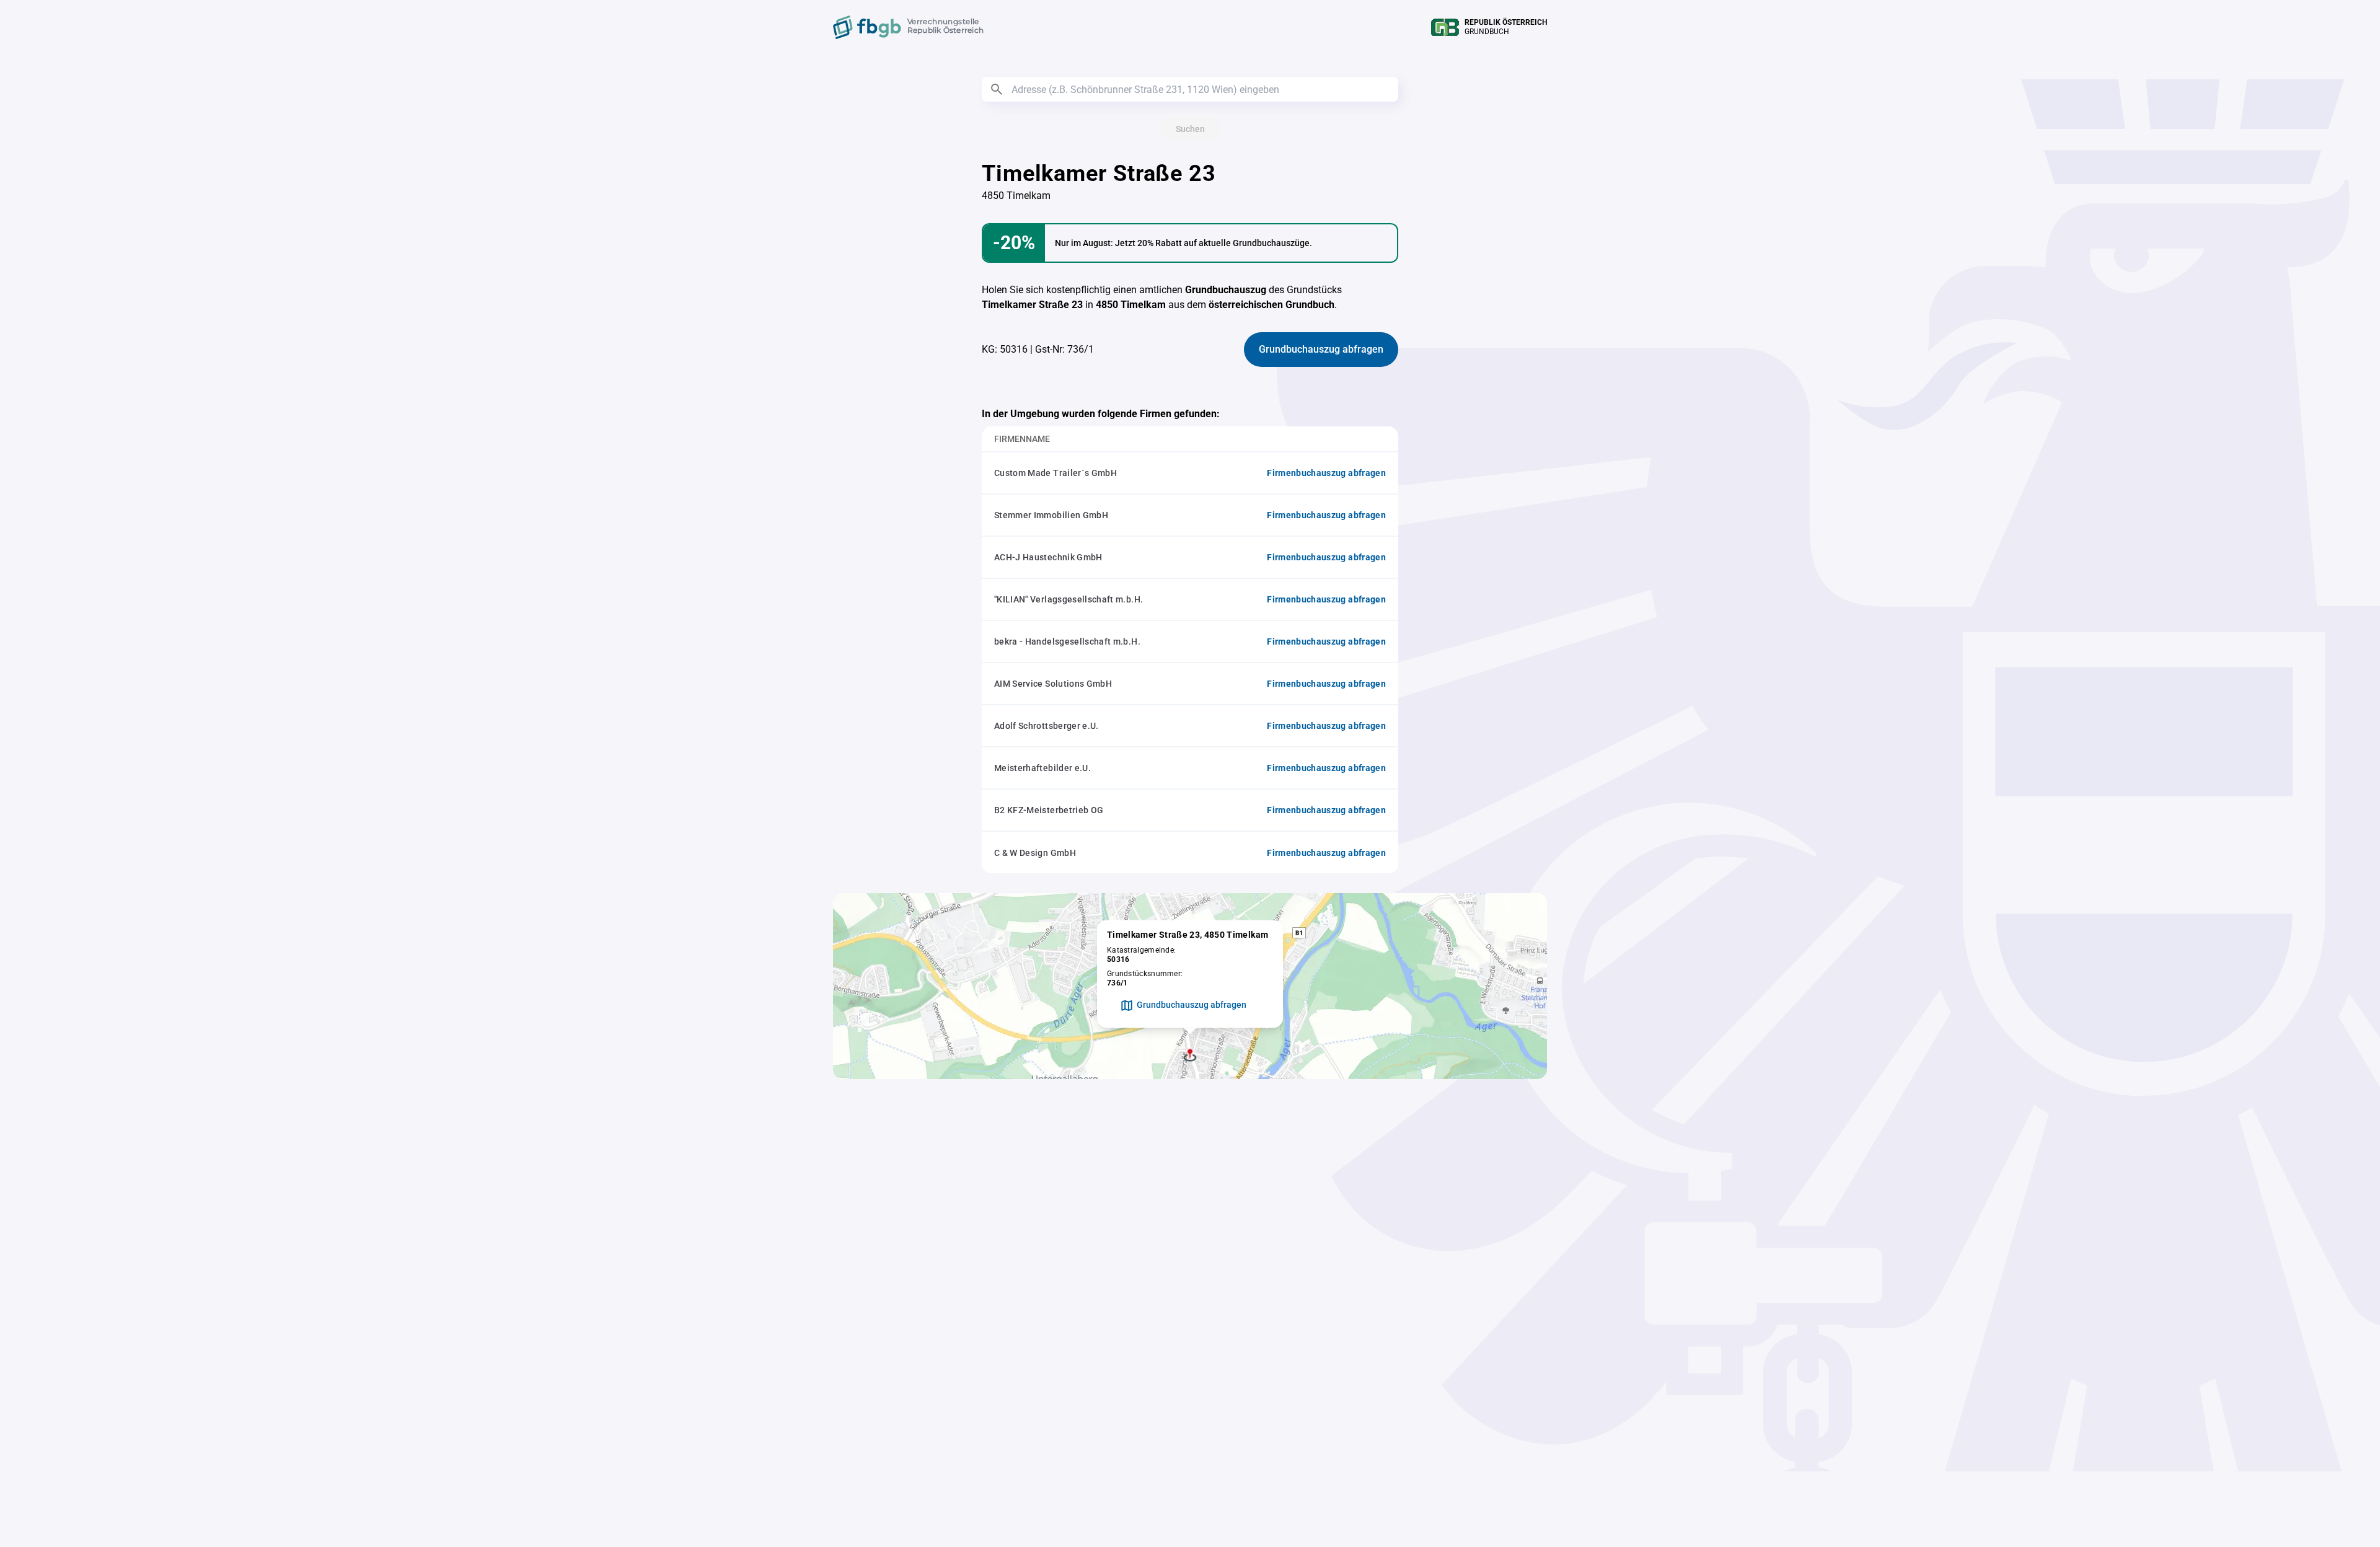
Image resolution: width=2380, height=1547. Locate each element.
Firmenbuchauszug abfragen (1326, 473)
